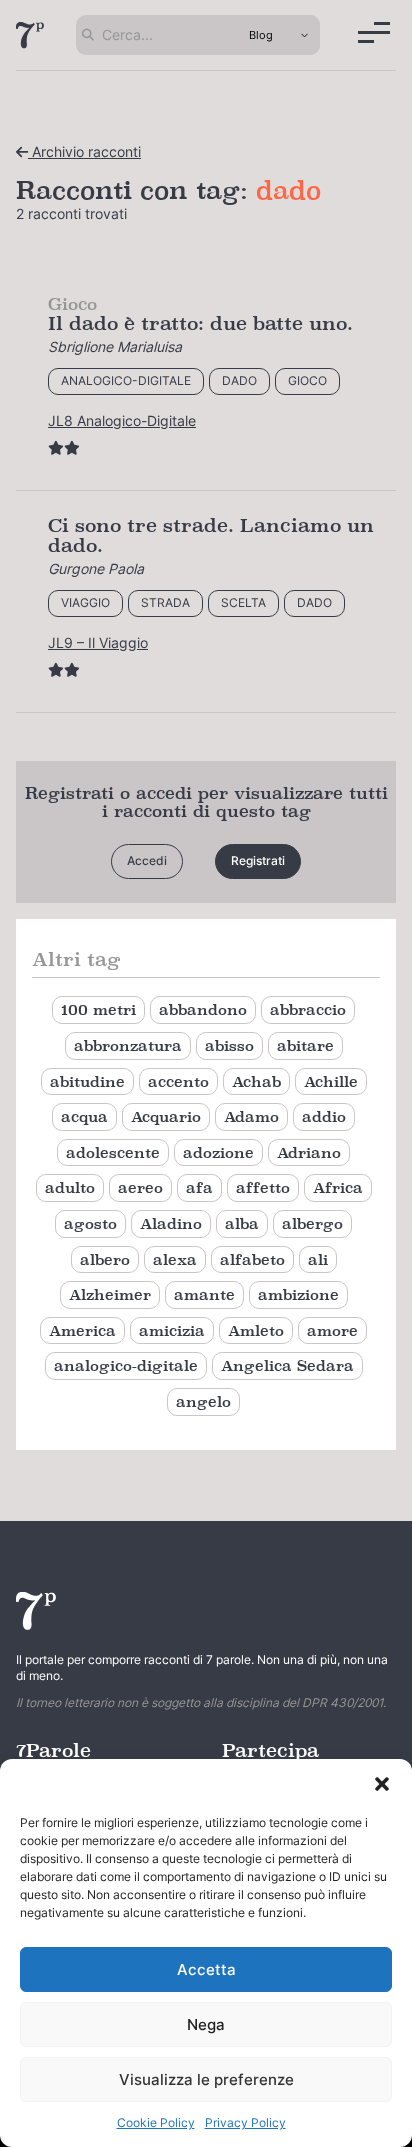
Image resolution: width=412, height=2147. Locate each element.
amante (204, 1294)
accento (178, 1081)
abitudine (87, 1081)
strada (165, 602)
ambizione (298, 1294)
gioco (307, 380)
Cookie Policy (156, 2122)
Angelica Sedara (287, 1365)
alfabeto (252, 1259)
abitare (305, 1045)
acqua (84, 1116)
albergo (312, 1223)
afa (199, 1187)
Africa (338, 1187)
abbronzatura (128, 1045)
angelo (203, 1401)
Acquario (166, 1116)
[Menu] (374, 32)
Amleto (256, 1330)
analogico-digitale (126, 380)
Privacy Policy (245, 2122)
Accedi (147, 860)
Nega (206, 2024)
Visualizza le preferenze (206, 2079)
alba (242, 1223)
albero (105, 1259)
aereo (140, 1187)
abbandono (203, 1009)
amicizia (172, 1330)
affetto (263, 1187)
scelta (243, 602)
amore (332, 1330)
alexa (175, 1259)
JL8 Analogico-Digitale (122, 420)
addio (324, 1116)
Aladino (171, 1223)
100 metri (98, 1009)
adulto (70, 1187)
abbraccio (308, 1009)
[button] (382, 1784)
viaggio (85, 602)
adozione (218, 1152)
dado (239, 380)
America (82, 1330)
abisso (229, 1045)
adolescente (113, 1152)
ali (318, 1259)
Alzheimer (110, 1294)
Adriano (309, 1152)
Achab (256, 1081)
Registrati (258, 860)
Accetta (206, 1969)
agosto (90, 1223)
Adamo (251, 1116)
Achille (331, 1081)
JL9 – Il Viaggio (98, 642)
